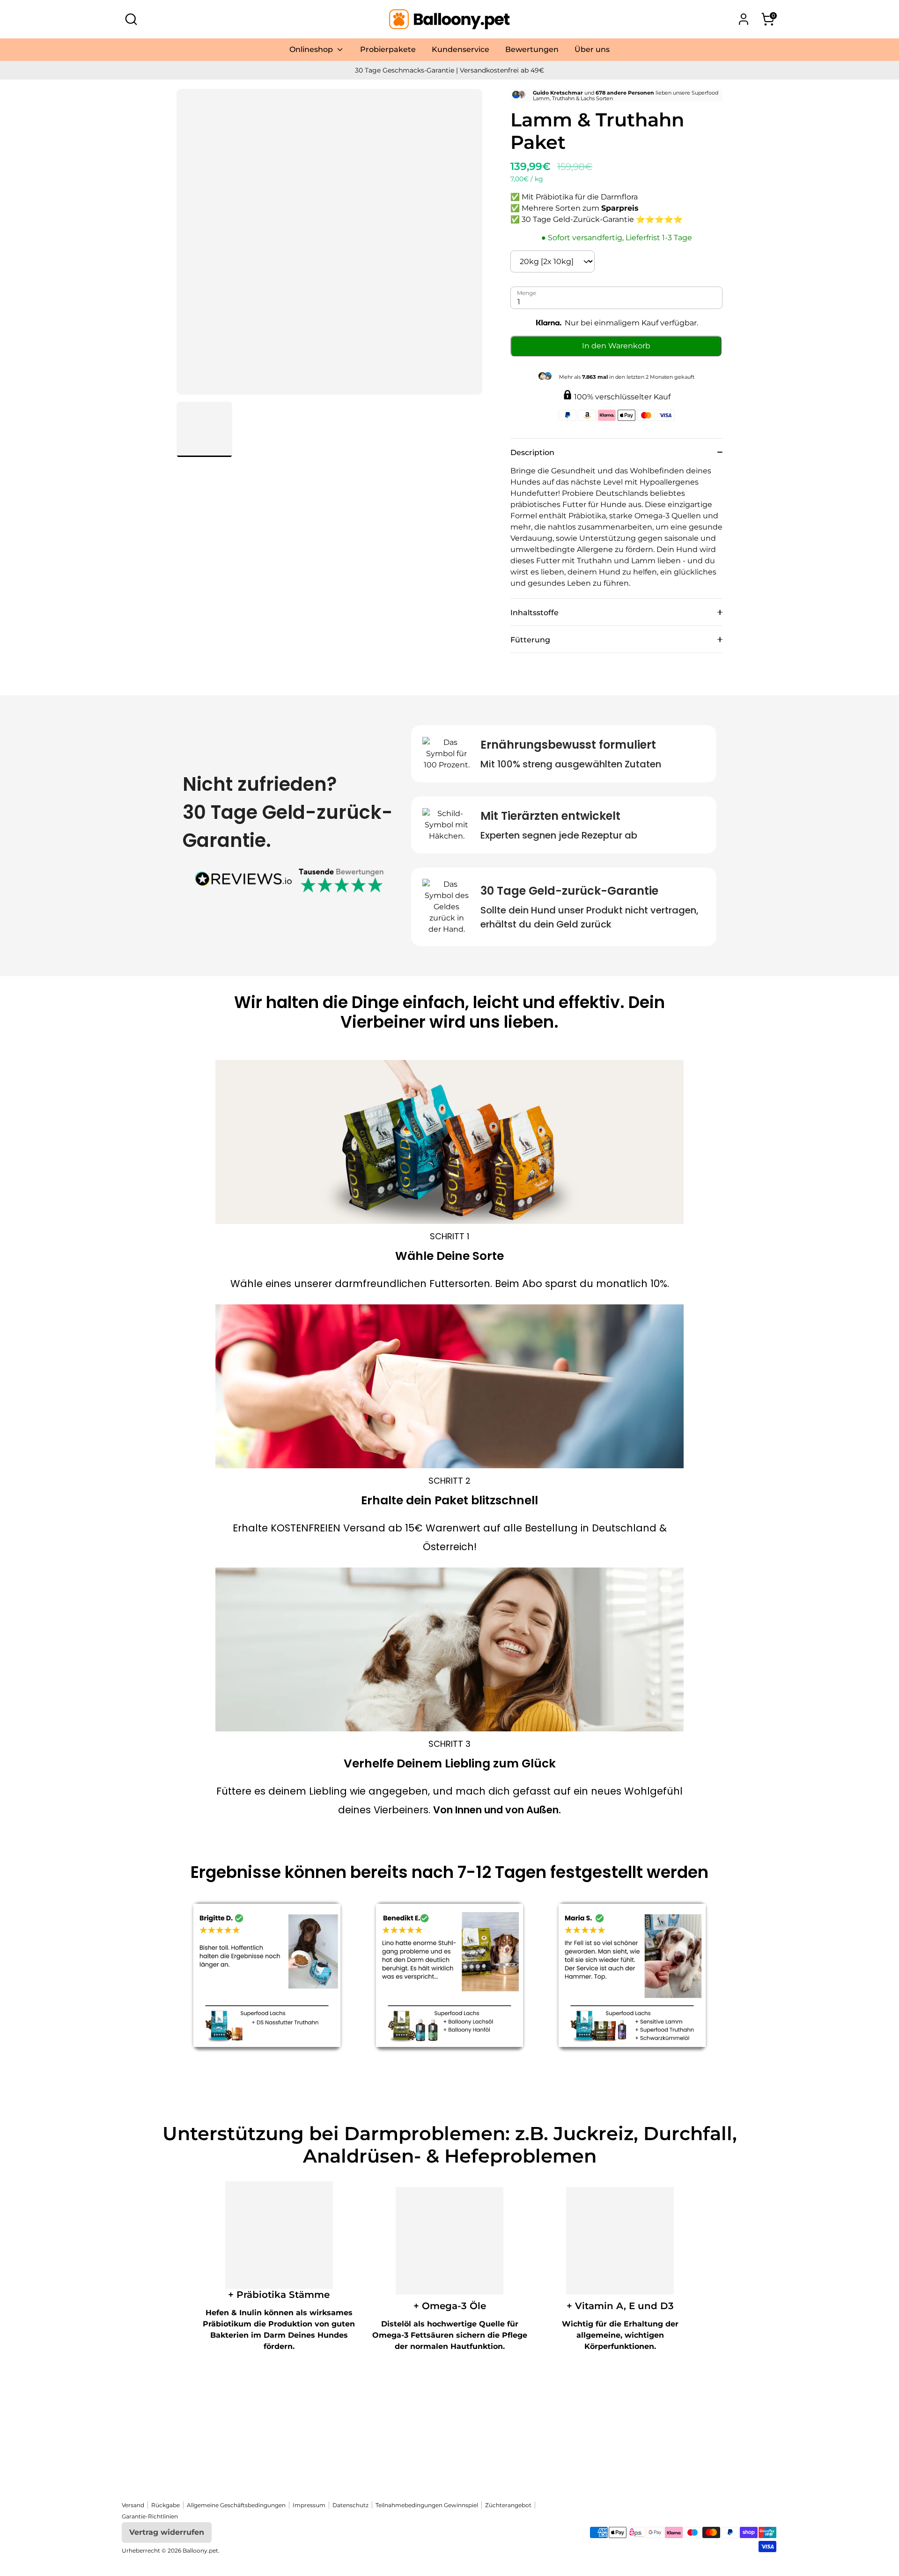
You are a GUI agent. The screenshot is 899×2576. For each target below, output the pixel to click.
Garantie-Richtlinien (150, 2516)
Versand (133, 2505)
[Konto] (744, 19)
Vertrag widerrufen (167, 2532)
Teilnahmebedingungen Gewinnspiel (427, 2505)
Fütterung (530, 640)
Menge (527, 293)
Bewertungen (532, 49)
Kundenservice (461, 49)
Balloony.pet (200, 2550)
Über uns (592, 49)
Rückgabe (166, 2505)
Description (532, 453)
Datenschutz (350, 2505)
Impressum (309, 2505)
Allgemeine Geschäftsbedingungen (236, 2505)
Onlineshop (312, 49)
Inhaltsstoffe (534, 613)
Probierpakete (388, 49)
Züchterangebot (508, 2505)
